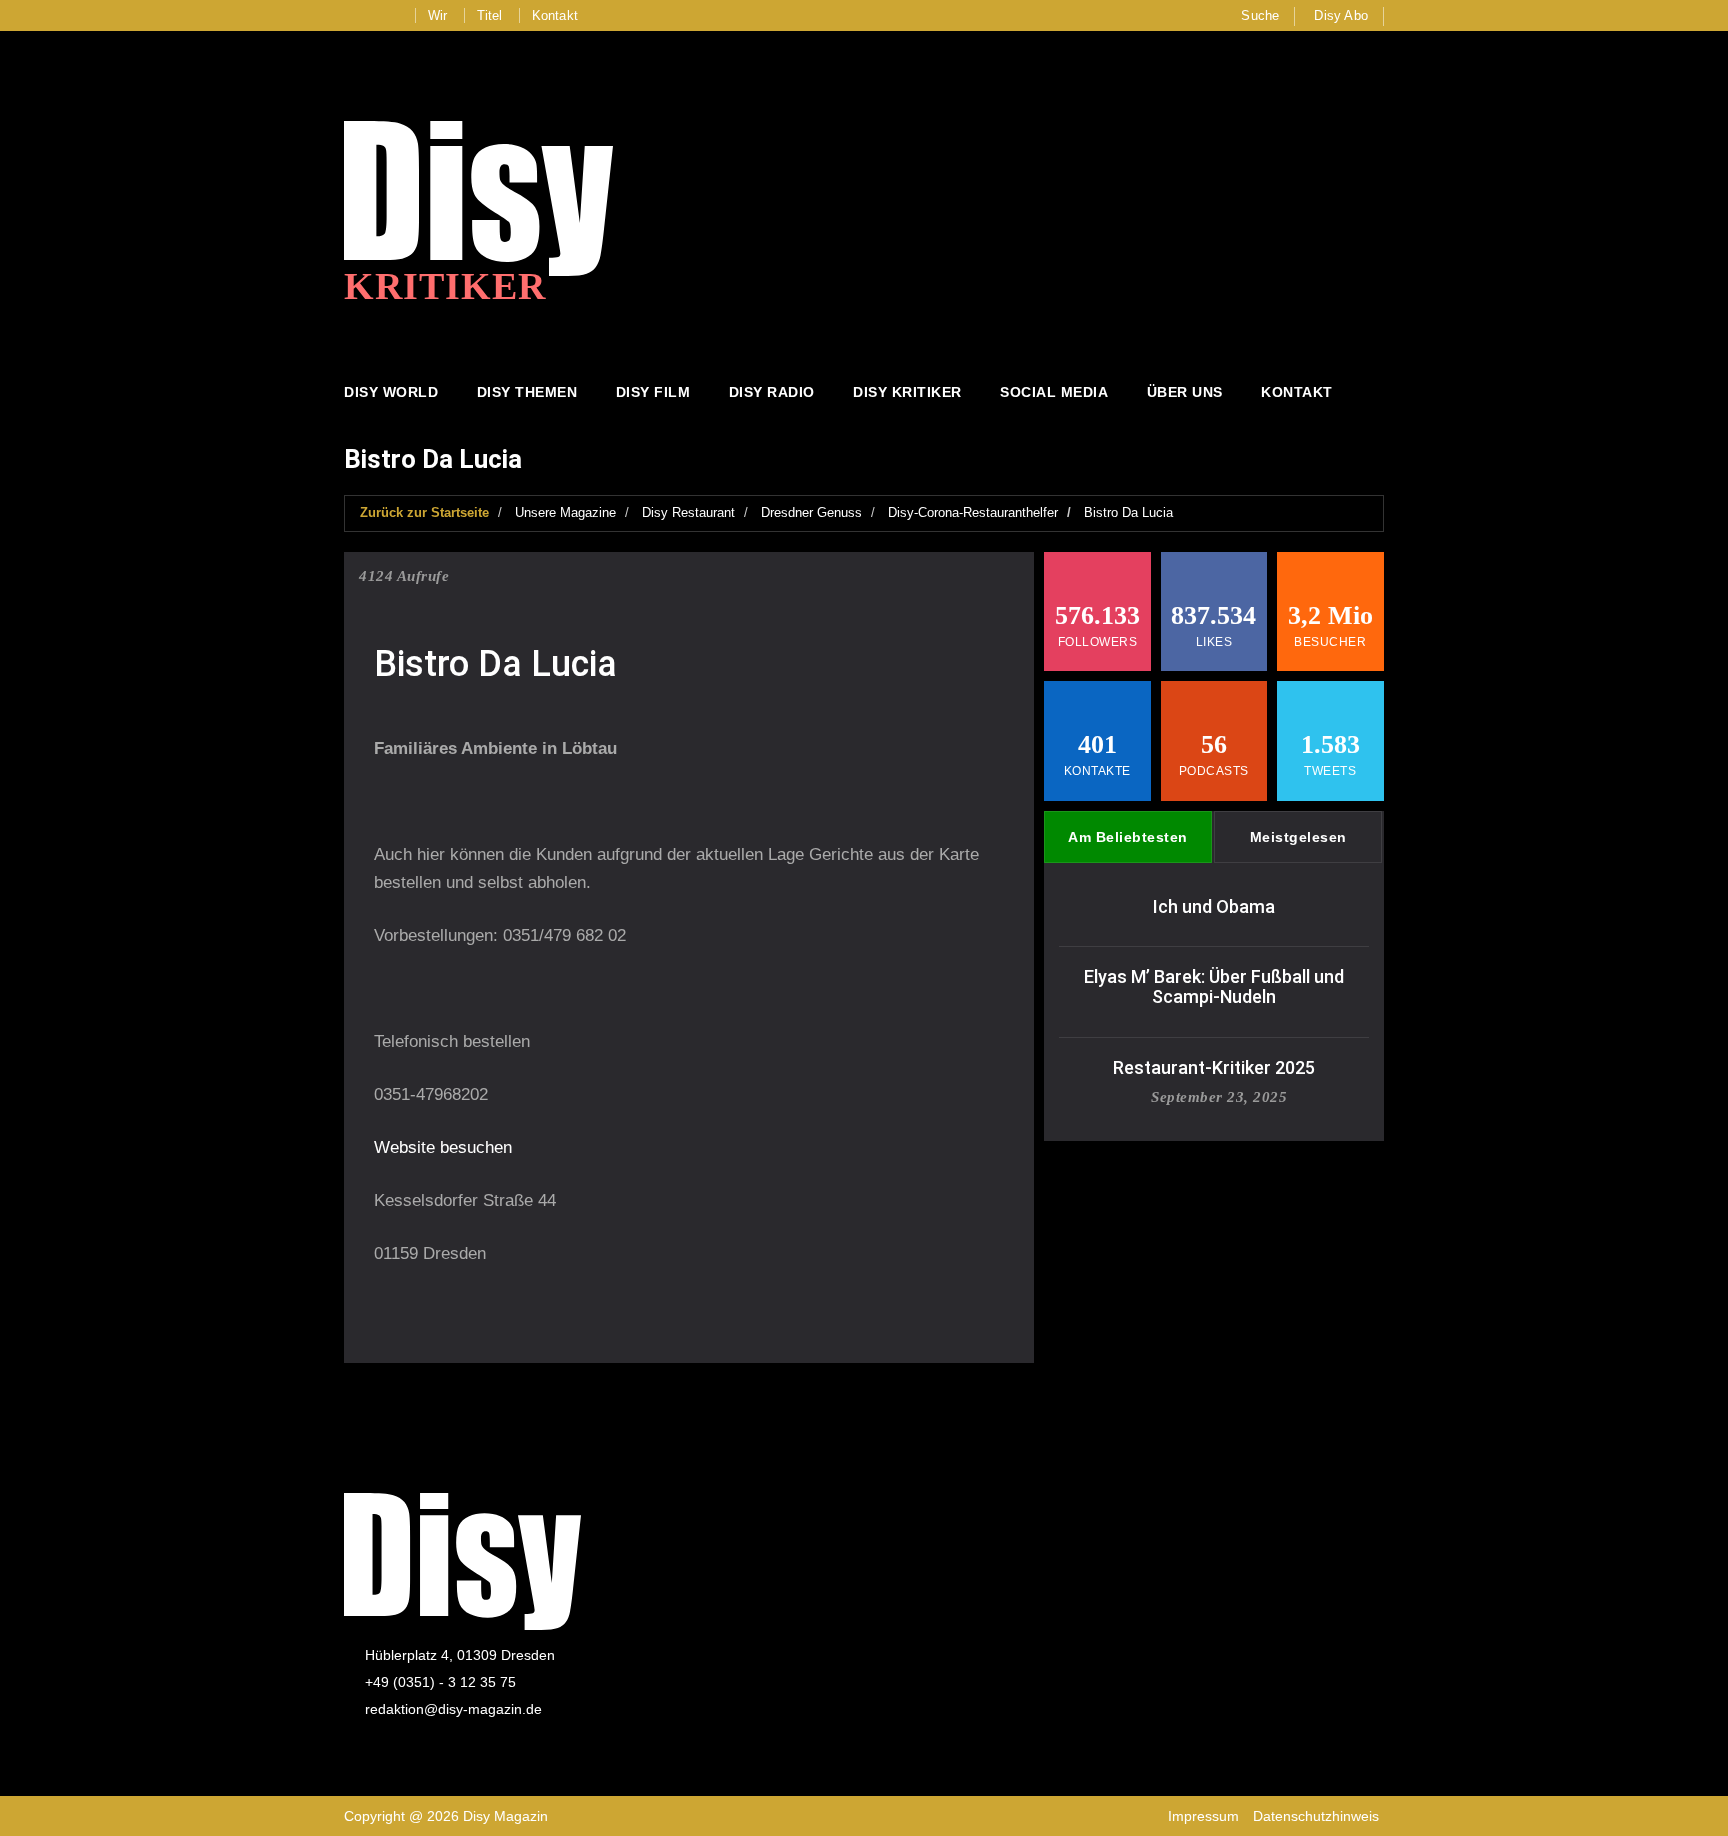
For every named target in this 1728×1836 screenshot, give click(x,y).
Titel (490, 15)
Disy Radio (772, 392)
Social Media (1054, 392)
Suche (1260, 15)
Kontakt (555, 15)
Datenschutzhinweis (1316, 1816)
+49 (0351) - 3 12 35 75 (440, 1682)
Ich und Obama (1214, 906)
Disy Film (653, 392)
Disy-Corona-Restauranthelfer (973, 512)
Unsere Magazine (565, 512)
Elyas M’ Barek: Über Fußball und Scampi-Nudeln (1214, 986)
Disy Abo (1341, 15)
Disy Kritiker (907, 392)
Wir (438, 15)
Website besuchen (443, 1147)
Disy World (391, 392)
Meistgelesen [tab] (1298, 837)
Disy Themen (527, 392)
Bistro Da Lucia (1128, 512)
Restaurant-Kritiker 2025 (1214, 1067)
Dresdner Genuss (811, 512)
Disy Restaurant (688, 512)
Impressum (1203, 1816)
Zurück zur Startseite (424, 512)
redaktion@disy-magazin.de (453, 1709)
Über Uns (1185, 392)
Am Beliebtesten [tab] (1128, 837)
